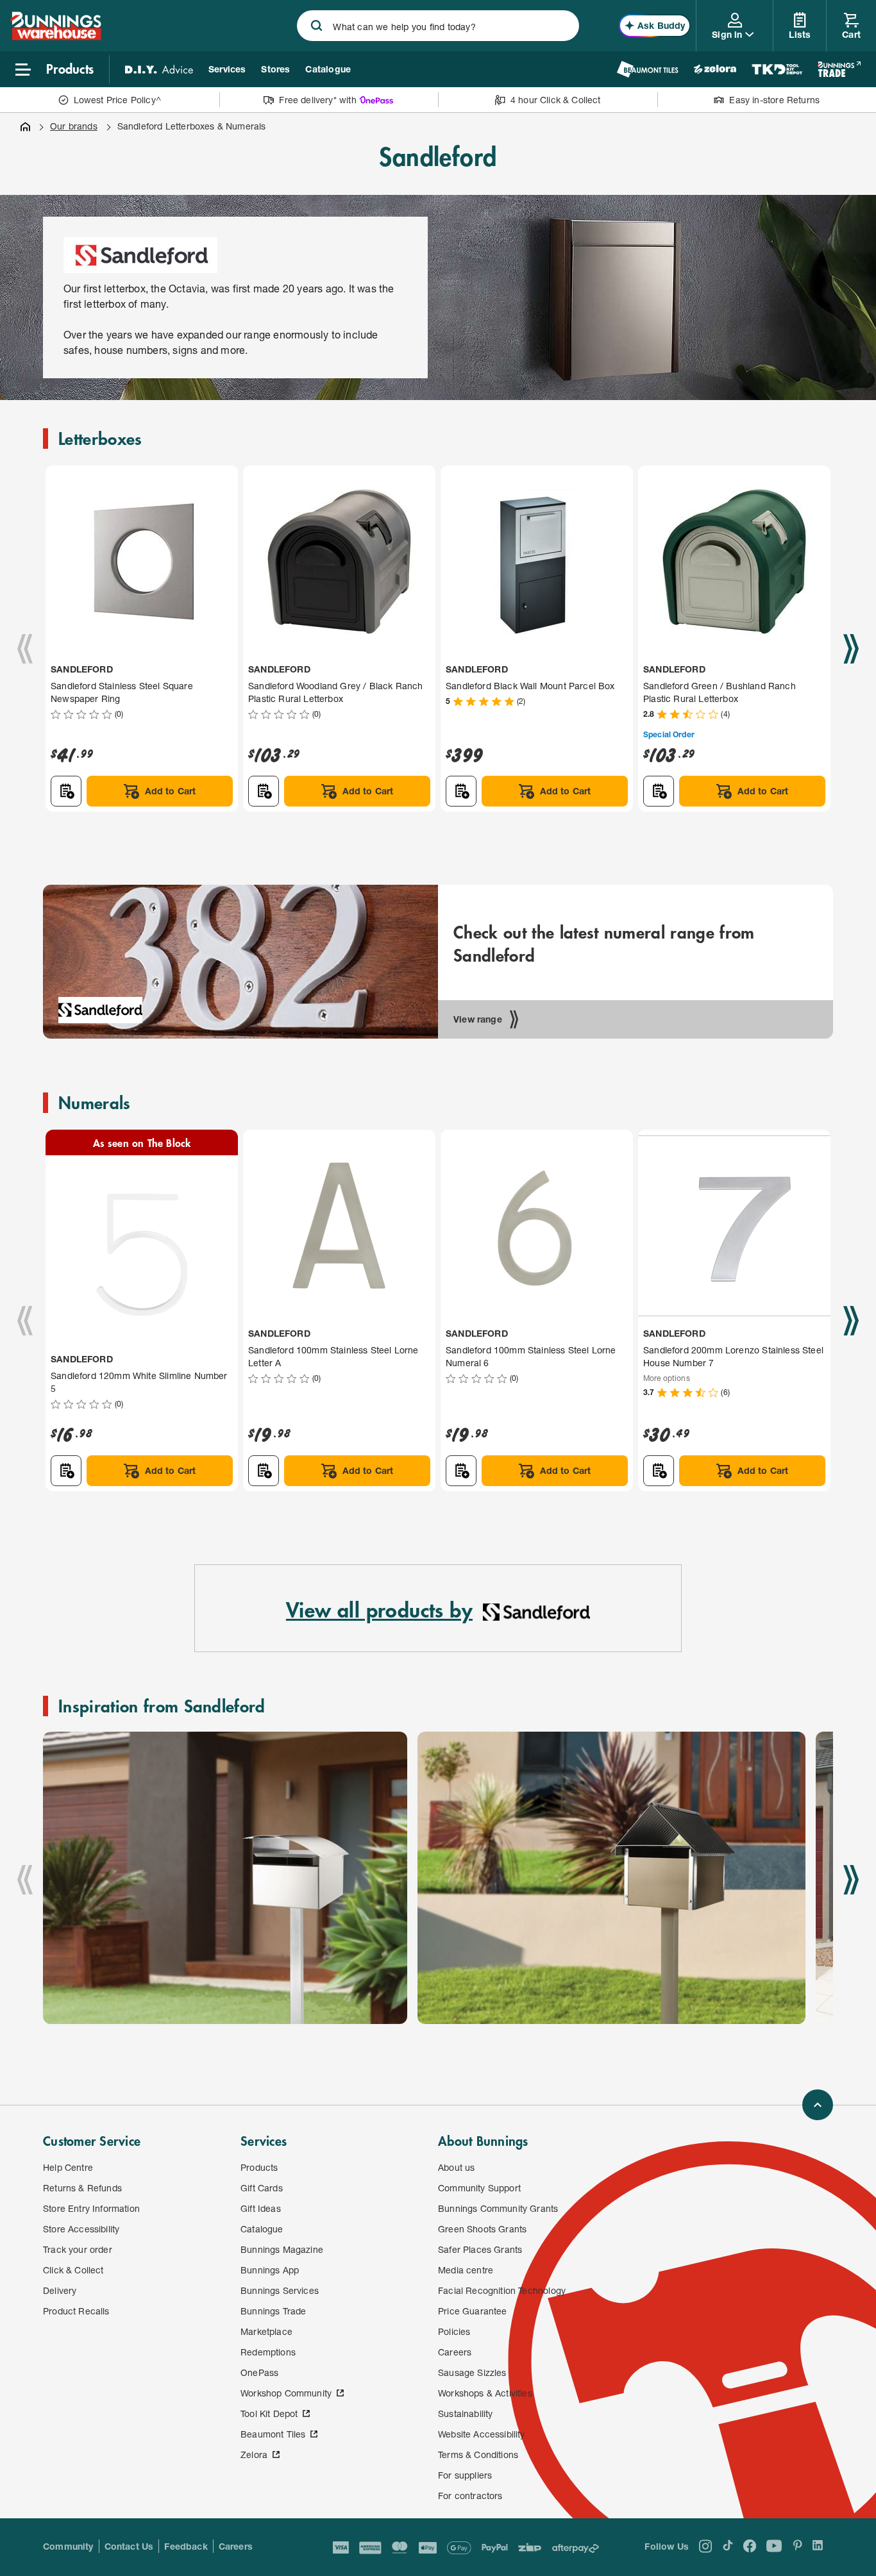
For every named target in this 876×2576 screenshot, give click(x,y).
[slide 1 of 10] (225, 1878)
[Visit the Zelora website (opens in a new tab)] (715, 69)
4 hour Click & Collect (556, 100)
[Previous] (25, 649)
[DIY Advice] (159, 69)
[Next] (851, 649)
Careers (236, 2546)
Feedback (186, 2546)
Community (68, 2546)
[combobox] (438, 26)
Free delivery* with (317, 100)
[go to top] (818, 2105)
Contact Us (129, 2546)
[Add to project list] (66, 791)
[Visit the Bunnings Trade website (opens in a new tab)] (839, 69)
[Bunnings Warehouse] (56, 36)
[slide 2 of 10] (611, 1878)
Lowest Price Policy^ (118, 100)
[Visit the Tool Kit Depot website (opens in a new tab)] (777, 69)
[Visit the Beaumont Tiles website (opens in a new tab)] (647, 69)
